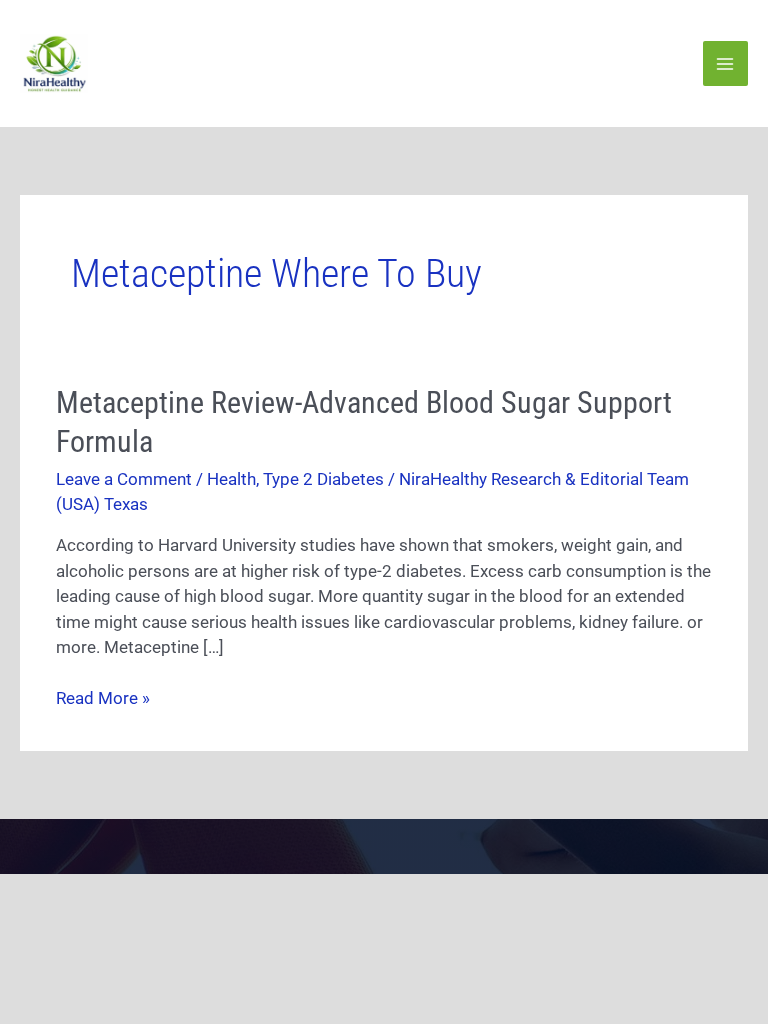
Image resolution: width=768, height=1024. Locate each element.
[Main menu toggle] (726, 64)
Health (231, 479)
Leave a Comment (124, 479)
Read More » (103, 697)
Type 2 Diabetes (323, 479)
